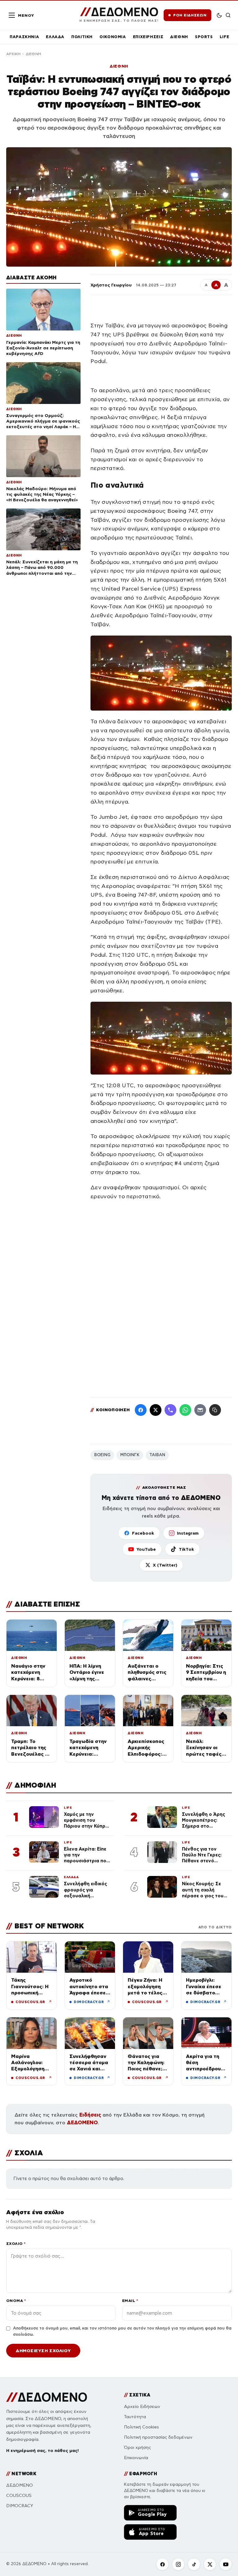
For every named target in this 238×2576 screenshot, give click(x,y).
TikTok (186, 1549)
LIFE (225, 37)
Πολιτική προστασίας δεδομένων (158, 2437)
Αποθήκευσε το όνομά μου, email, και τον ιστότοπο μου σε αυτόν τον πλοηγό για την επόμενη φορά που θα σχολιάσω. (122, 2331)
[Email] (200, 1410)
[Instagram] (178, 2564)
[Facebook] (141, 1410)
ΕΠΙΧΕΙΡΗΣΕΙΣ (148, 37)
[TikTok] (194, 2564)
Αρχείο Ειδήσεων (142, 2407)
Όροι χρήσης (137, 2447)
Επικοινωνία (136, 2458)
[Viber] (170, 1410)
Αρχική (13, 54)
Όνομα (16, 2301)
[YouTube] (226, 2564)
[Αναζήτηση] (228, 15)
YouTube (146, 1549)
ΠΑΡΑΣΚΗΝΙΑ (24, 37)
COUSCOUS (19, 2496)
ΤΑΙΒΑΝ (157, 1455)
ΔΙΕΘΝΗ (179, 37)
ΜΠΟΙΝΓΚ (130, 1455)
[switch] (219, 15)
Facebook (143, 1533)
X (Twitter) (165, 1565)
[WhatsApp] (185, 1410)
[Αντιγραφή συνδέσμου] (215, 1410)
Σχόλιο (16, 2243)
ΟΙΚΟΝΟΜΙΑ (113, 37)
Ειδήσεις (90, 2115)
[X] (210, 2564)
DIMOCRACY (20, 2506)
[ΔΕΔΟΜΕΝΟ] (47, 2397)
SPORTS (204, 37)
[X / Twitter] (156, 1410)
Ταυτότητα (135, 2417)
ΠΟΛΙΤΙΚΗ (82, 37)
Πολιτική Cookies (141, 2427)
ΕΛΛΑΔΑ (55, 37)
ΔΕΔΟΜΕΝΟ (82, 2123)
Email (130, 2301)
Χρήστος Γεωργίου (111, 285)
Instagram (188, 1533)
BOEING (102, 1455)
